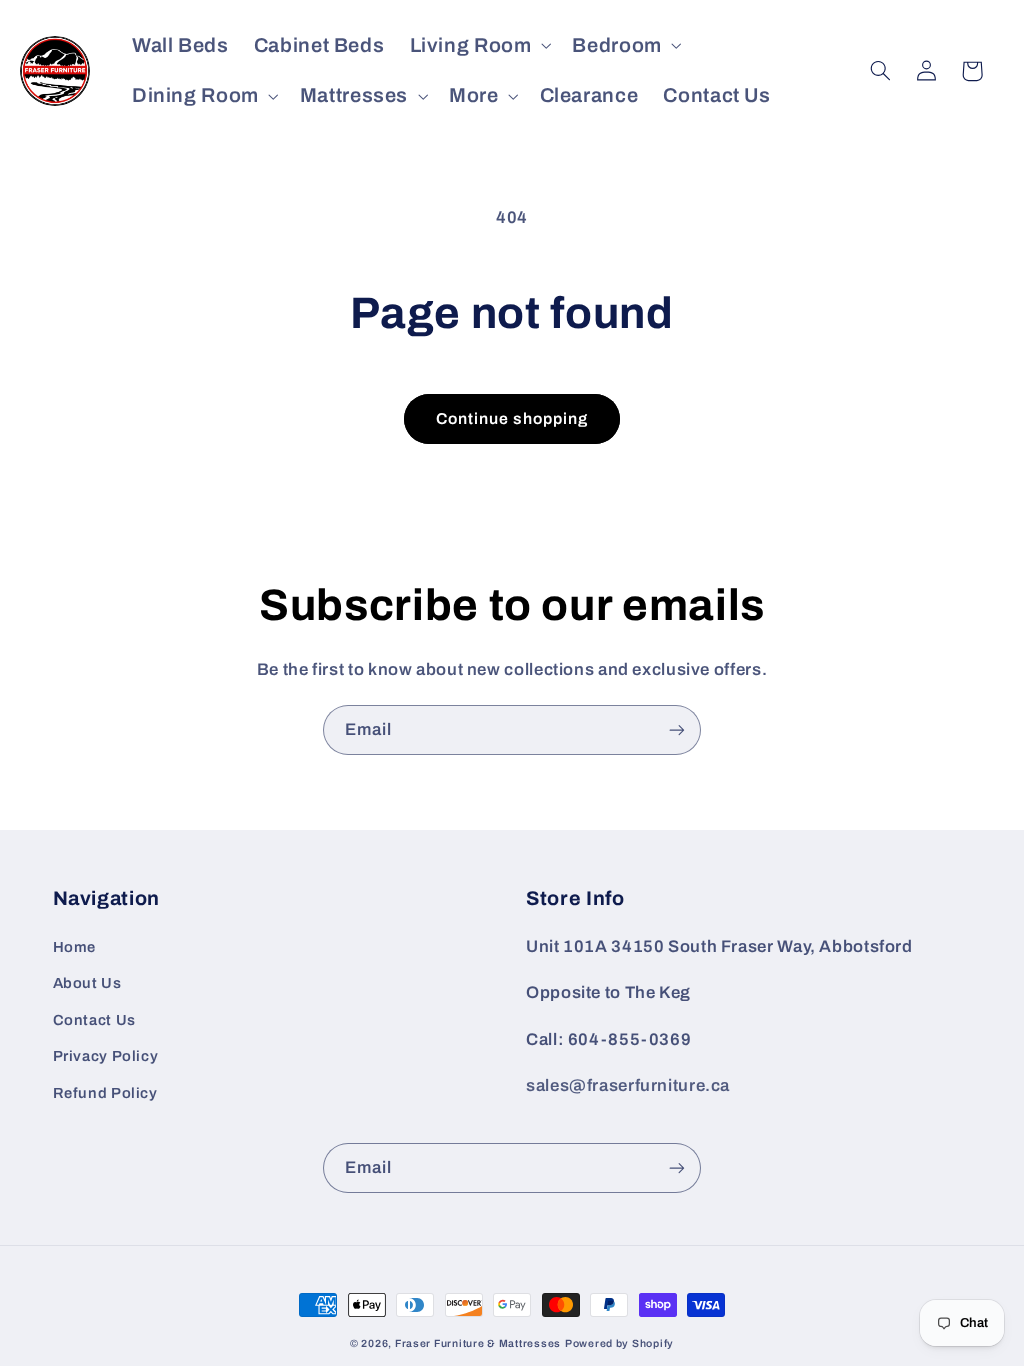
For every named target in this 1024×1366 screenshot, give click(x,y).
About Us (87, 983)
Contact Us (94, 1020)
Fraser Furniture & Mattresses (478, 1343)
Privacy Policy (106, 1056)
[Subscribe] (677, 729)
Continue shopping (512, 418)
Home (75, 947)
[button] (478, 45)
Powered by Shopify (619, 1343)
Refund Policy (105, 1093)
